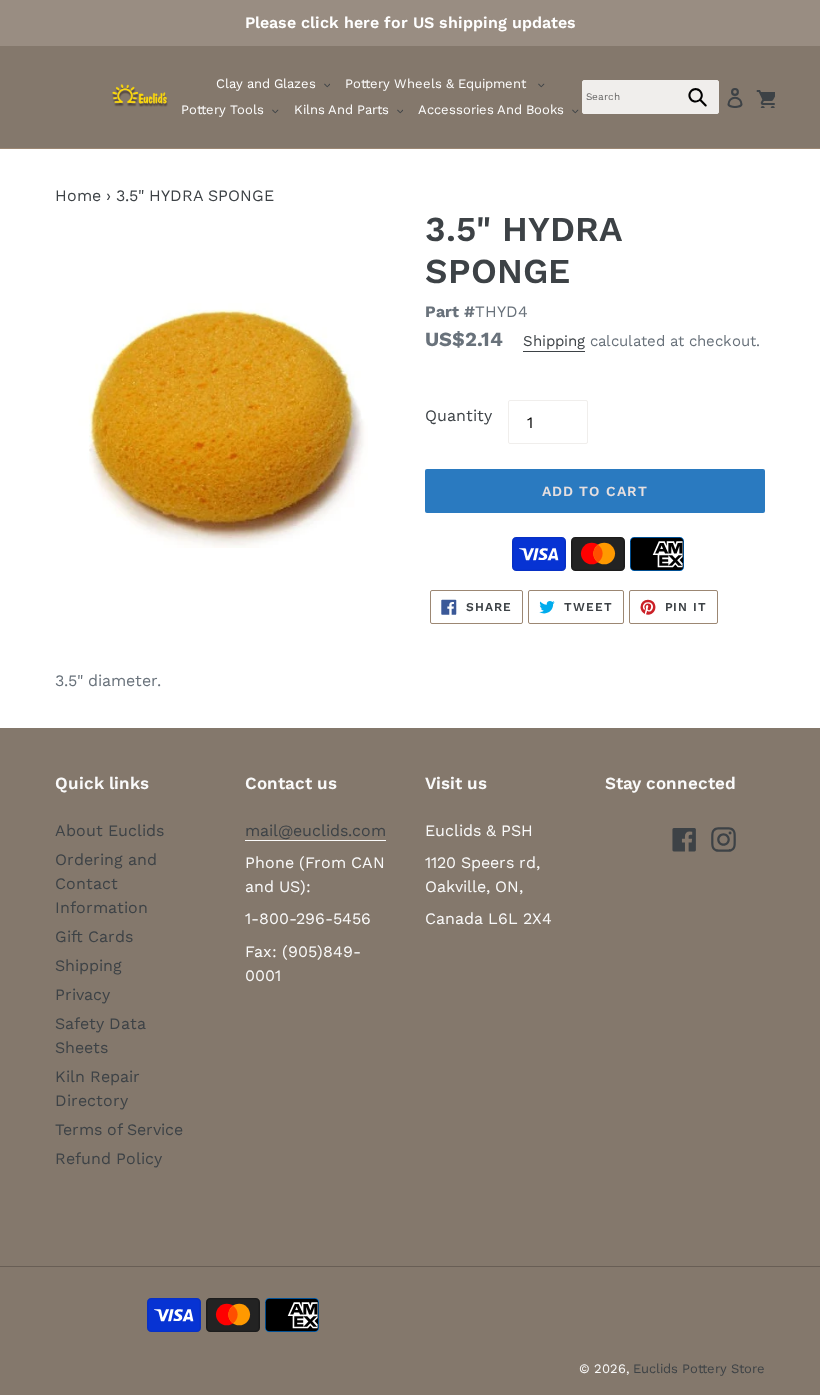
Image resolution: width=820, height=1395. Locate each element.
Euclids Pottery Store (699, 1368)
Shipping (554, 341)
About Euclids (109, 830)
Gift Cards (94, 936)
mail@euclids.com (315, 830)
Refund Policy (108, 1158)
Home (78, 195)
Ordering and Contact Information (106, 883)
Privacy (82, 994)
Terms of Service (119, 1129)
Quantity (458, 415)
